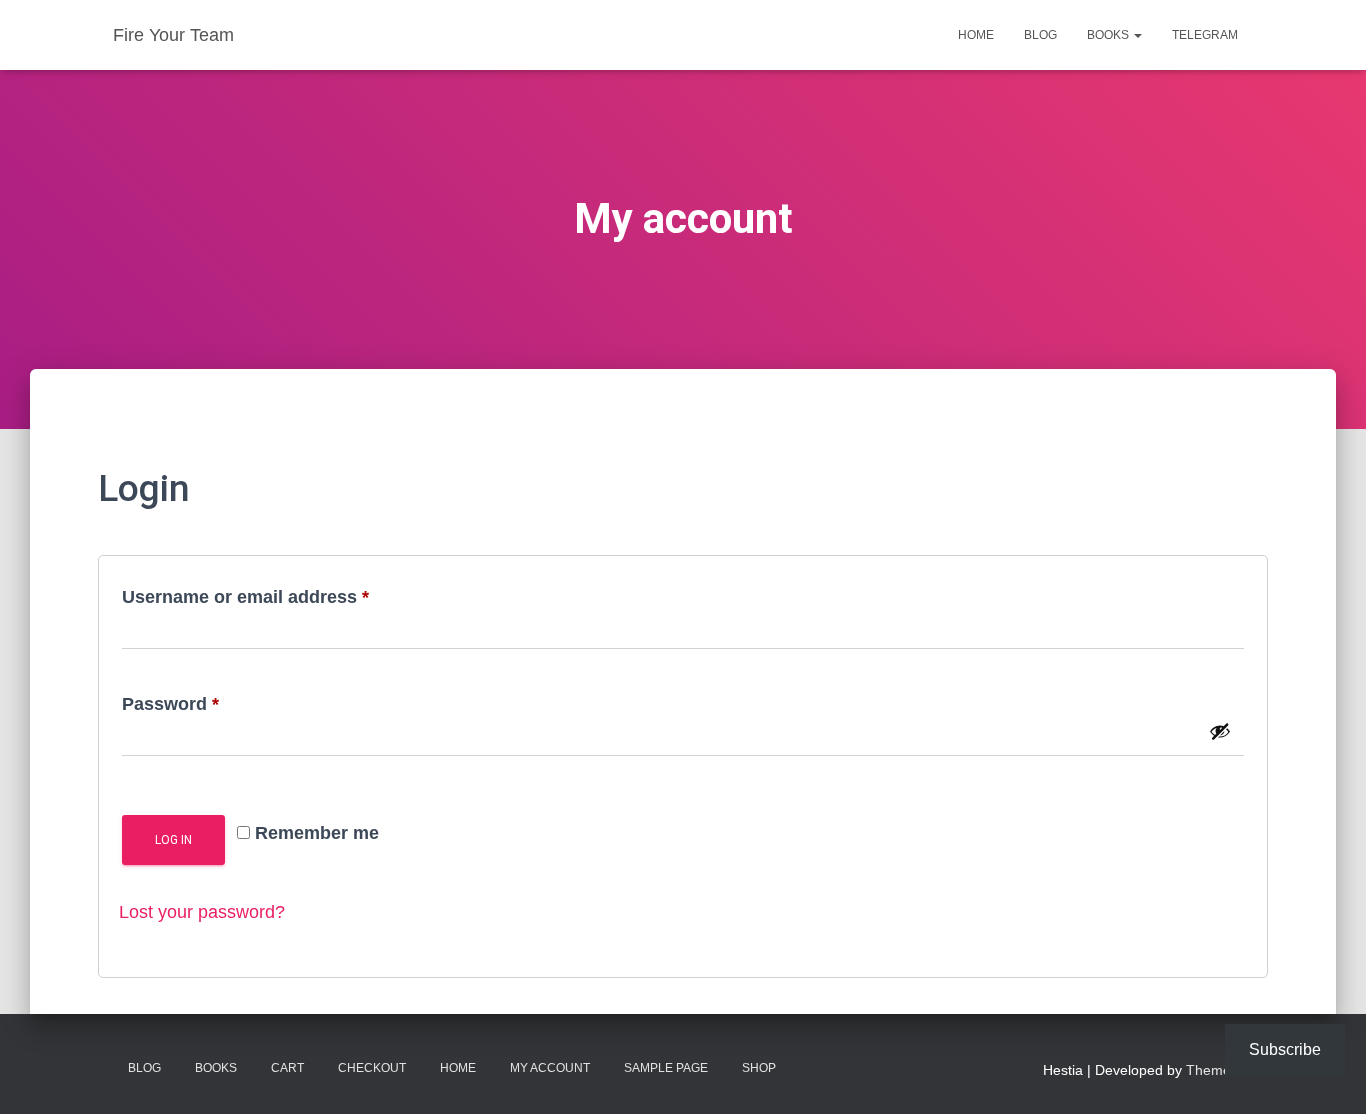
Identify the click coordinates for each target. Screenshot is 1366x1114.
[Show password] (1220, 731)
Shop (759, 1068)
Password (209, 703)
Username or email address (284, 596)
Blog (1040, 35)
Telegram (1205, 35)
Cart (287, 1068)
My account (550, 1068)
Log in (173, 840)
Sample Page (666, 1068)
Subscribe (1285, 1049)
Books (1109, 35)
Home (976, 35)
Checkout (372, 1068)
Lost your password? (202, 912)
